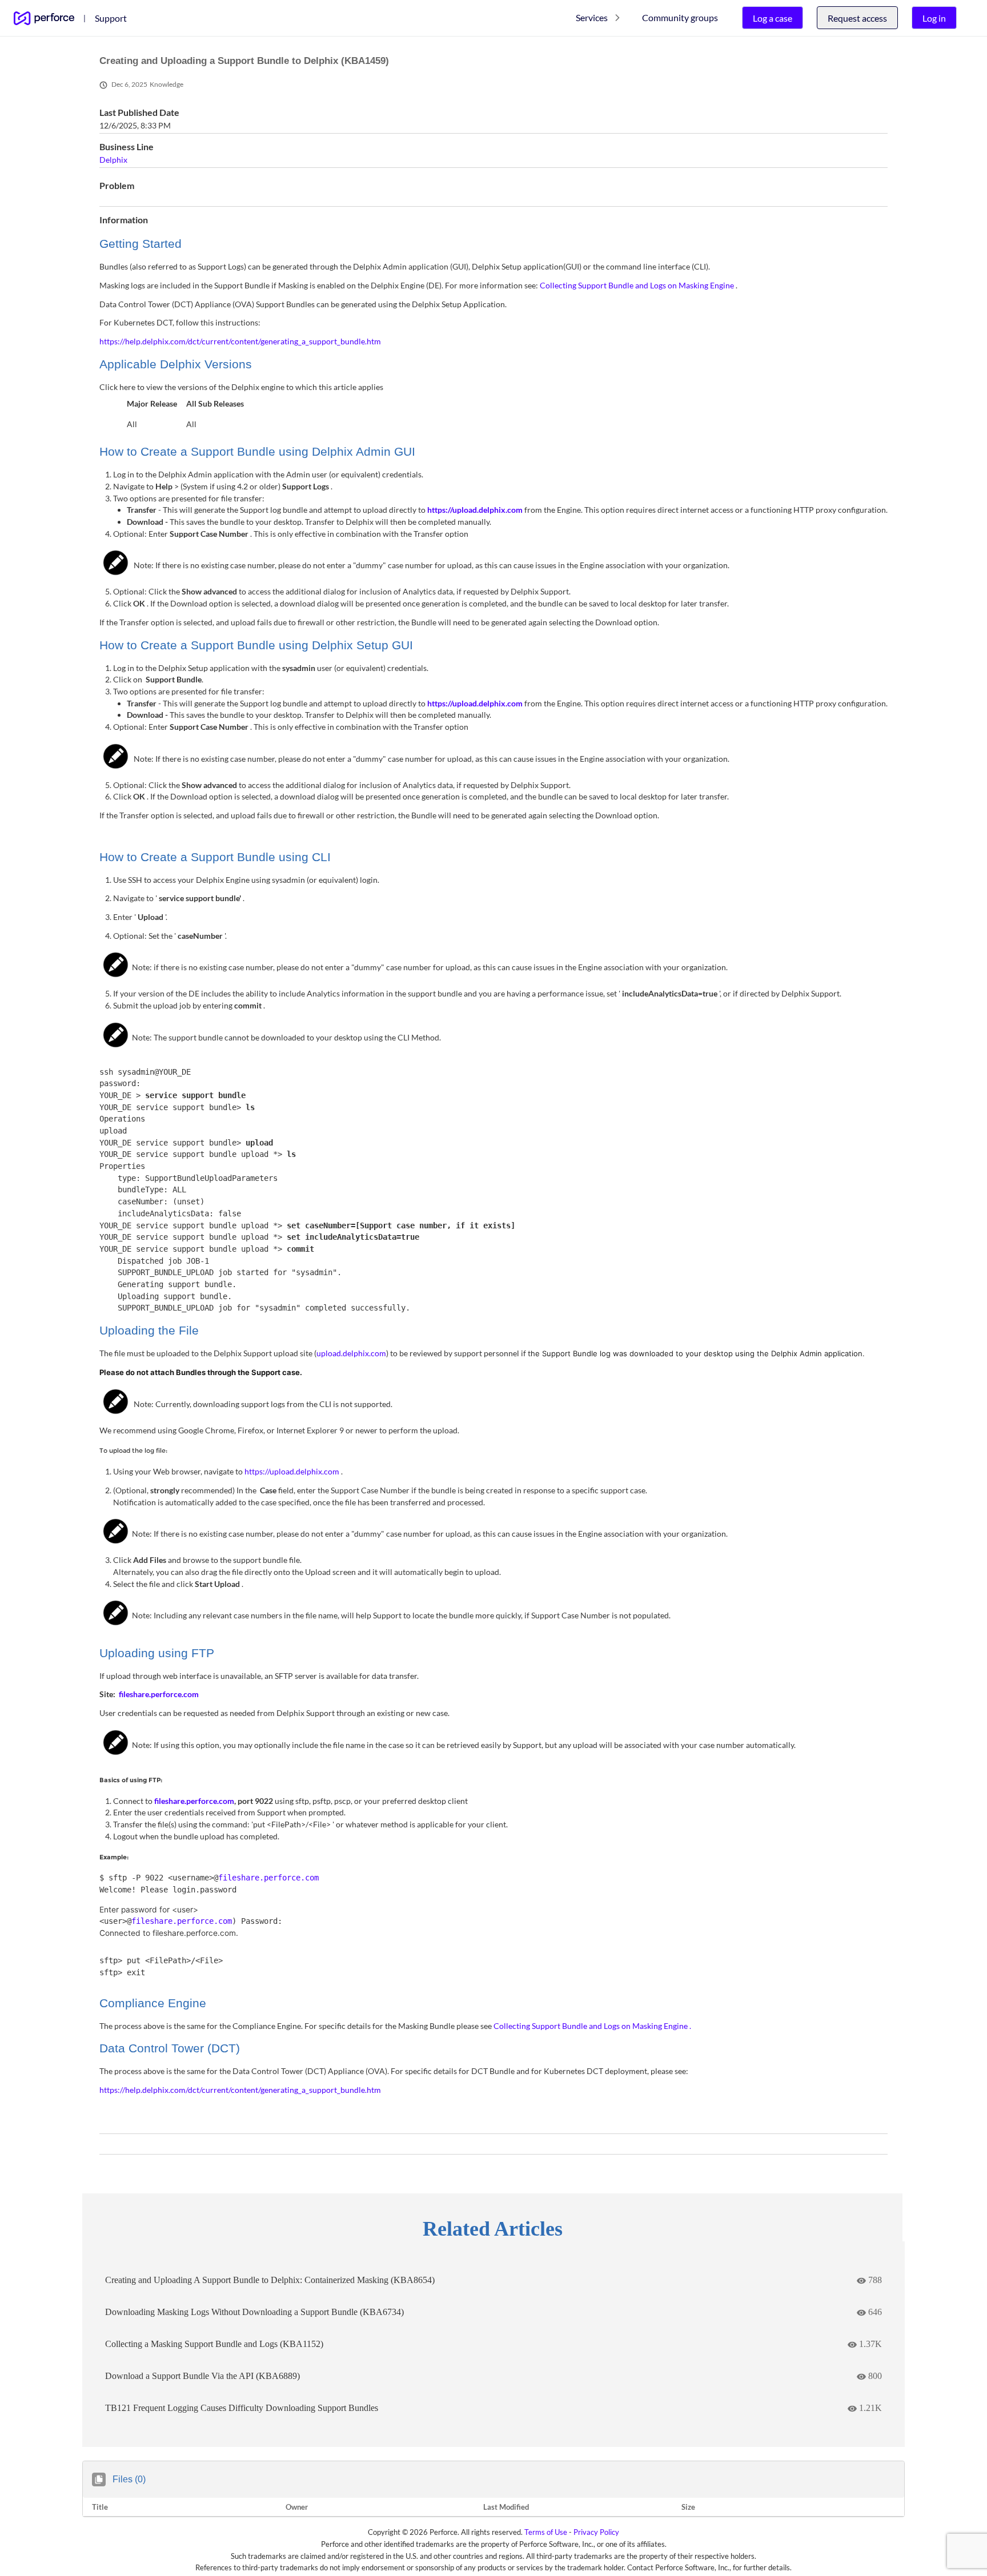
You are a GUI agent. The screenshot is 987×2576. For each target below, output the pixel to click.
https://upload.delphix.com (476, 510)
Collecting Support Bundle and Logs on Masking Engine (638, 285)
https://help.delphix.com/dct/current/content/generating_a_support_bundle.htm (240, 341)
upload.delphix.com (351, 1353)
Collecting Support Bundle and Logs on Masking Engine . (592, 2026)
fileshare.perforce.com (194, 1801)
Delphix (113, 160)
